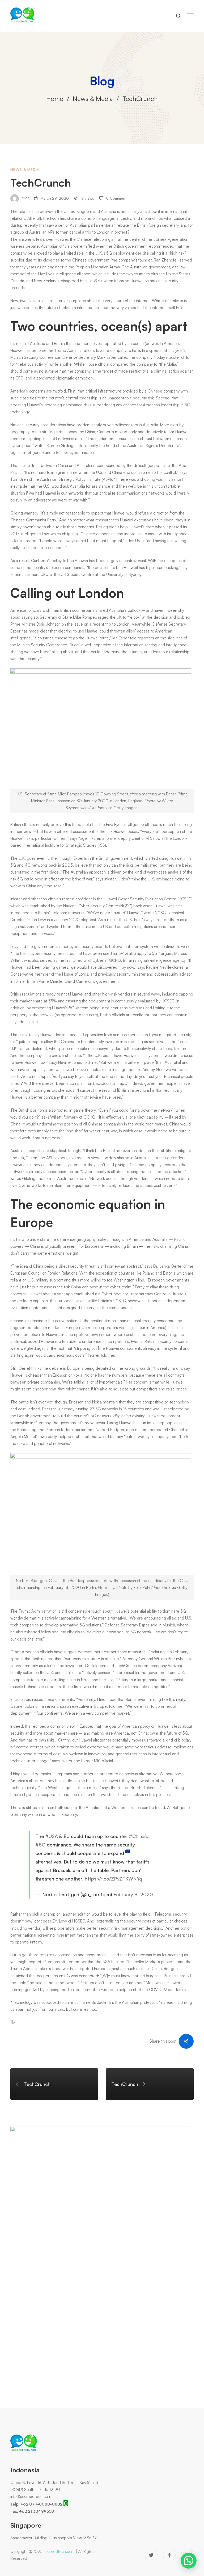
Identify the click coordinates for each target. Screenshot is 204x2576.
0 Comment (116, 198)
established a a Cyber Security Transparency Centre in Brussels (130, 1294)
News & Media (93, 99)
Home (55, 99)
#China (137, 1836)
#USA (52, 1836)
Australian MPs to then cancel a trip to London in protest (78, 232)
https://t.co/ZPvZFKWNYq (113, 1879)
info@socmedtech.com (31, 2496)
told (133, 638)
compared (119, 364)
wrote (149, 913)
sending (52, 1990)
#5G (40, 1845)
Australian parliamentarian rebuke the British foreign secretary (124, 225)
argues (167, 953)
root (25, 198)
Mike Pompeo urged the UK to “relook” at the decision (121, 617)
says (148, 1266)
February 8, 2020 (133, 1894)
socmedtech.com (59, 2551)
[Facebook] (169, 2555)
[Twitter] (151, 2555)
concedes (43, 1921)
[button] (189, 2561)
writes (40, 446)
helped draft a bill (74, 1437)
